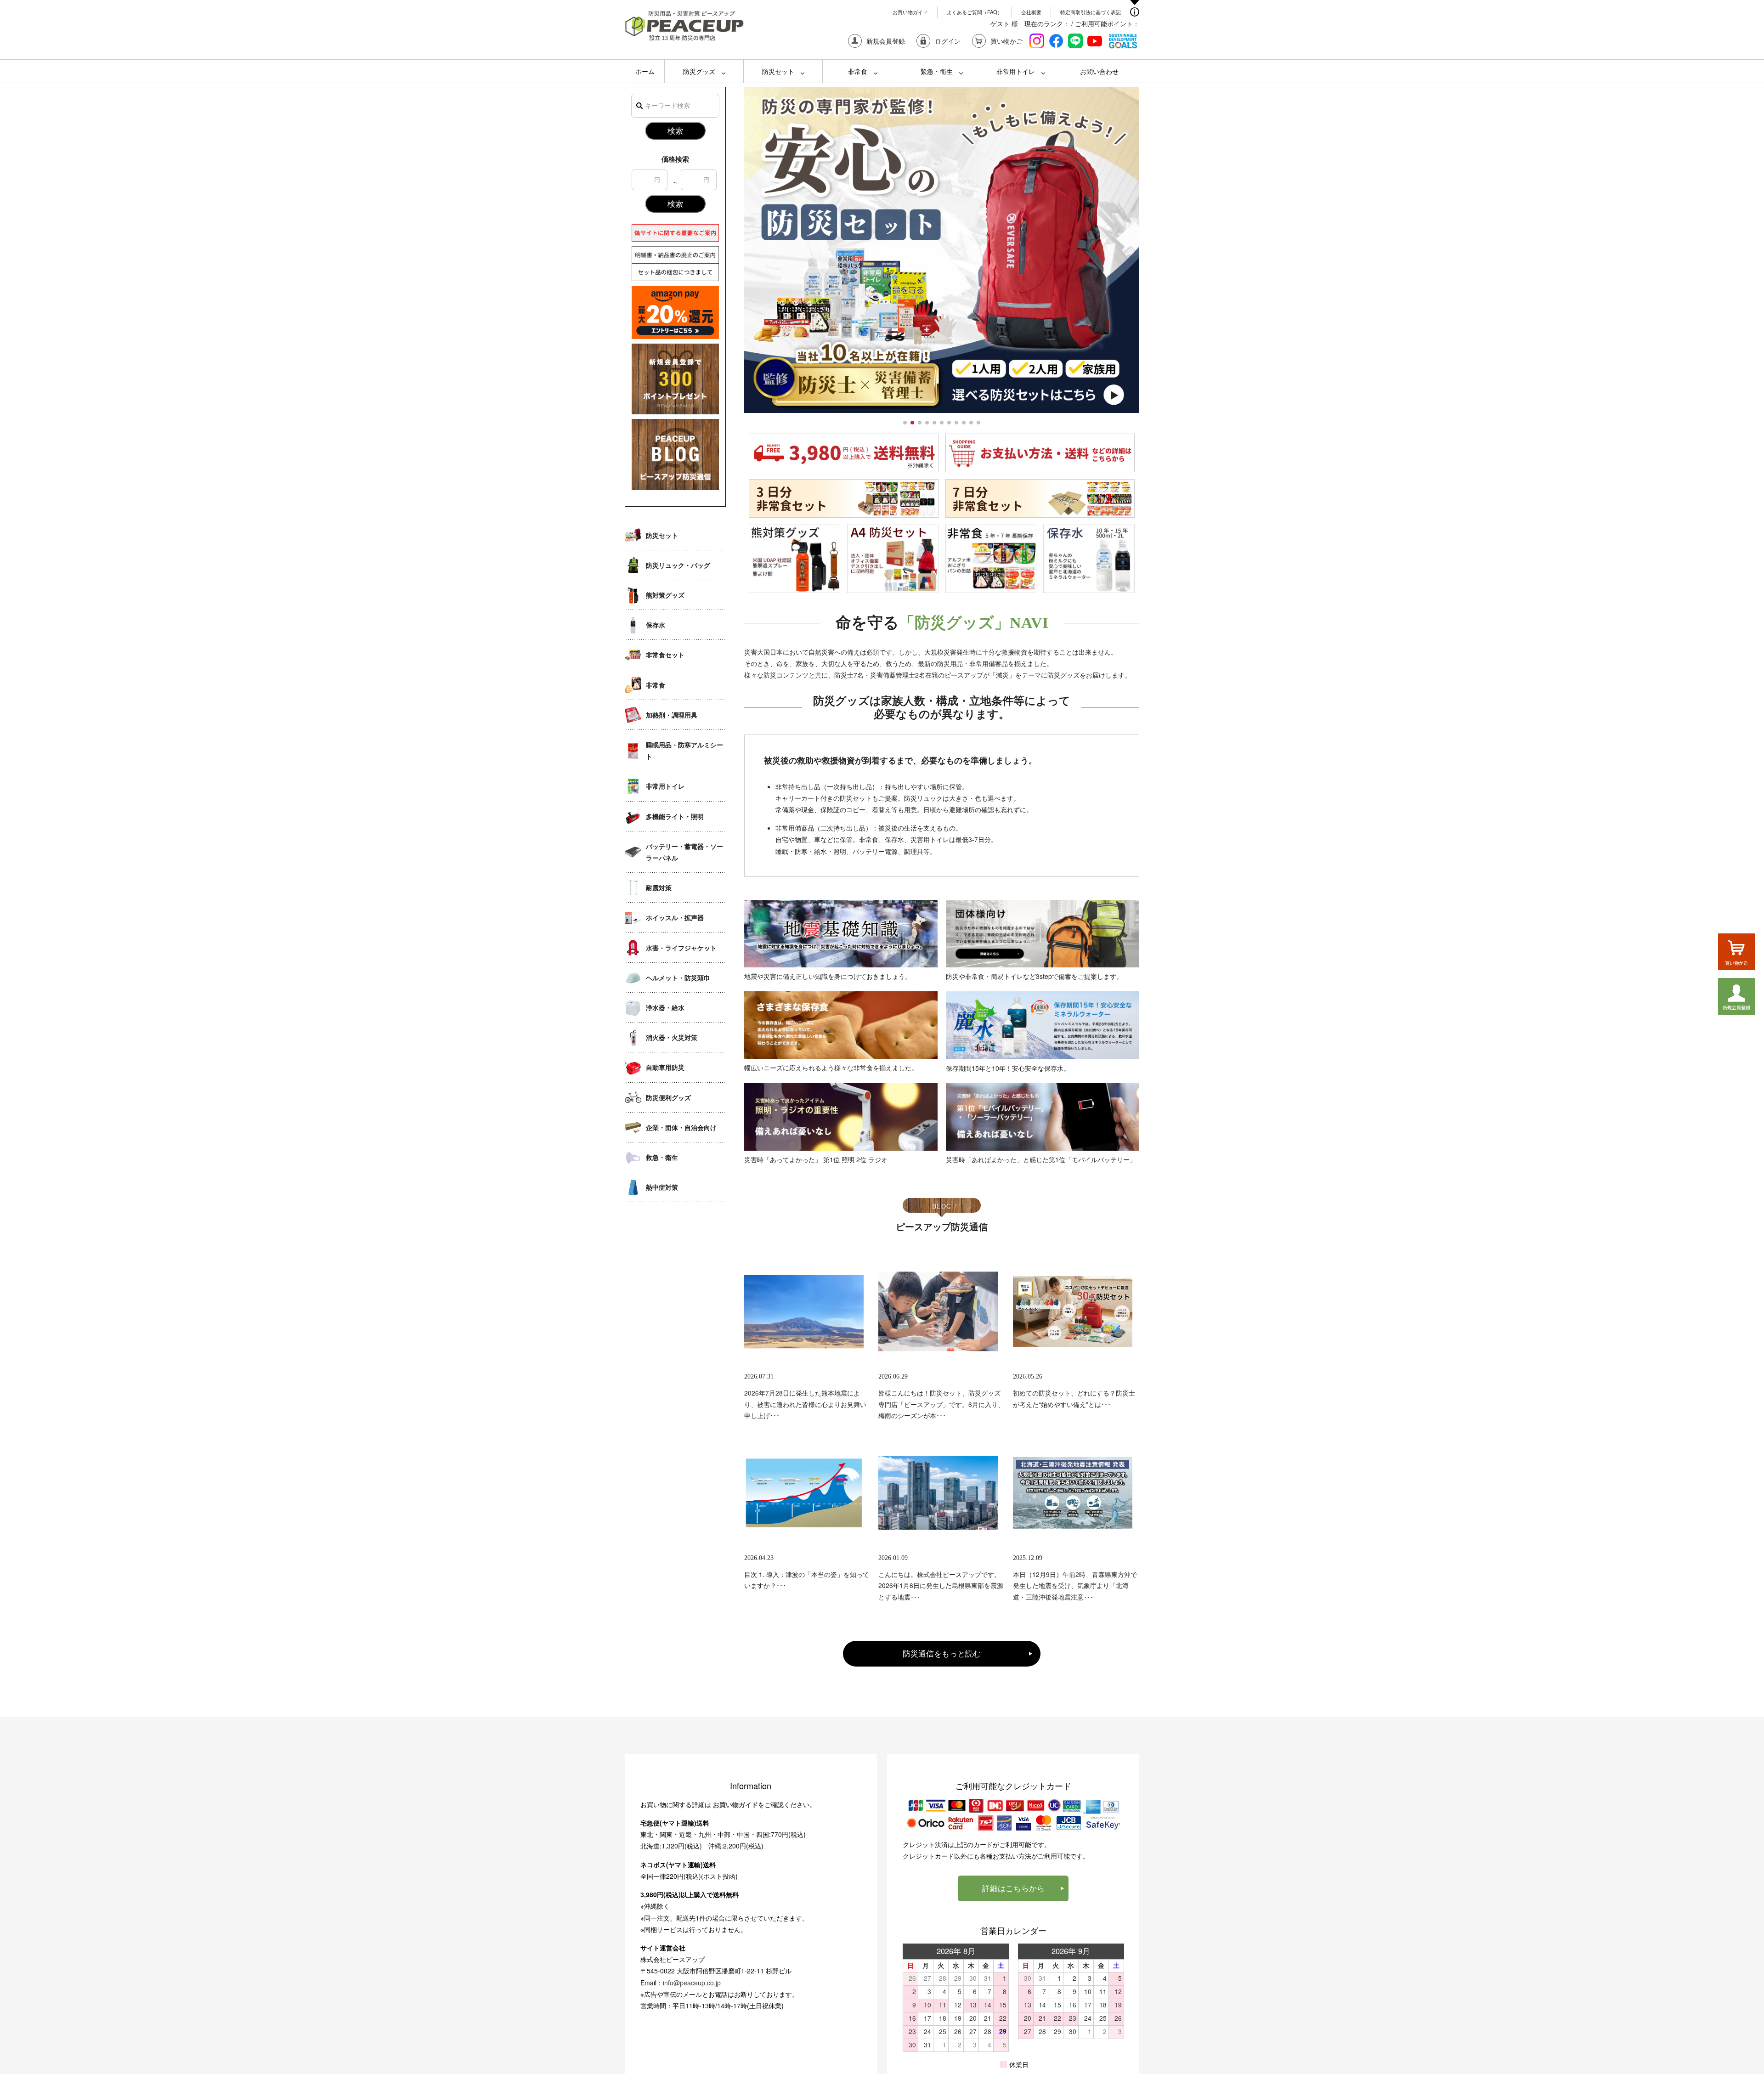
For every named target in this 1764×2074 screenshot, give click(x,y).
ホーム (645, 71)
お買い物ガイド (910, 12)
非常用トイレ (1016, 71)
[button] (905, 423)
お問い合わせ (1099, 71)
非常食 (858, 71)
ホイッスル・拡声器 (675, 917)
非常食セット (665, 655)
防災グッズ (699, 71)
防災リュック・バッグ (678, 565)
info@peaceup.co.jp (692, 1983)
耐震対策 (659, 887)
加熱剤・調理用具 (672, 715)
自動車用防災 (665, 1067)
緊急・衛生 (937, 71)
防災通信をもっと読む (942, 1653)
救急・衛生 (662, 1157)
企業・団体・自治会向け (681, 1127)
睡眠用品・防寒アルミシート (684, 750)
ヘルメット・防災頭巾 (678, 978)
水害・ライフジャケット (681, 948)
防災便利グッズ (668, 1097)
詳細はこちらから (1013, 1888)
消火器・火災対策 (672, 1037)
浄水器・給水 (665, 1007)
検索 (675, 130)
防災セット (778, 71)
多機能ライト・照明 (675, 816)
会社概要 (1031, 12)
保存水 (656, 625)
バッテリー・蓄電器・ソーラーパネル (684, 852)
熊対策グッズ (665, 595)
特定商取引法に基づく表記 (1091, 12)
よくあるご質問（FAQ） (975, 12)
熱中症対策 (662, 1187)
